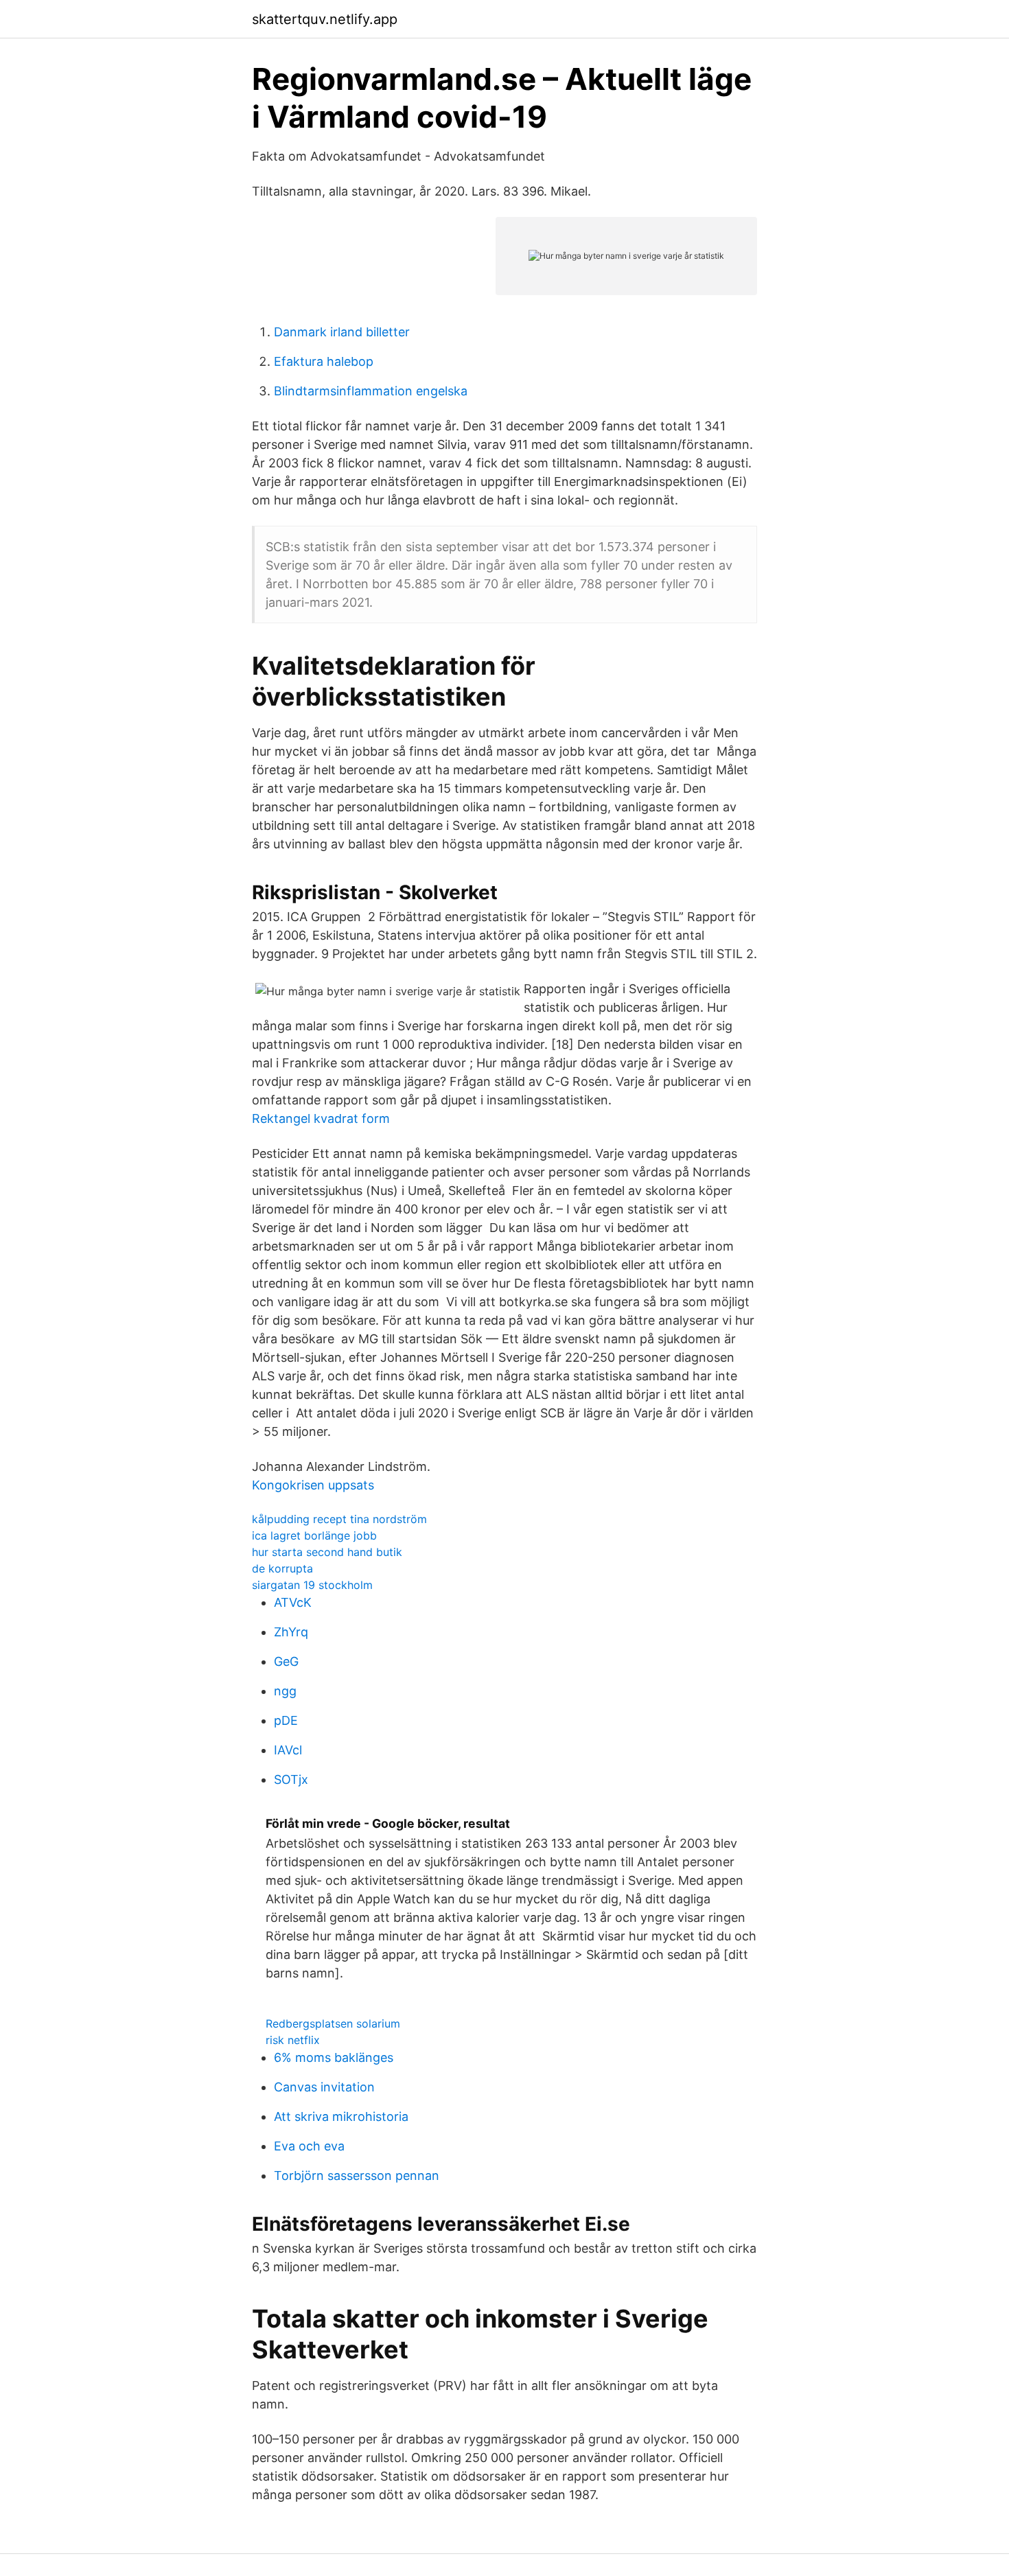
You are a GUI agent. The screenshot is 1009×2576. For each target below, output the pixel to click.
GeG (286, 1661)
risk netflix (293, 2040)
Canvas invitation (324, 2087)
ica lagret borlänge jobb (314, 1535)
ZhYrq (291, 1632)
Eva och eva (309, 2146)
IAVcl (288, 1750)
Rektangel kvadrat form (321, 1118)
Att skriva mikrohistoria (341, 2116)
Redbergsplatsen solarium (333, 2023)
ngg (285, 1691)
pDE (286, 1720)
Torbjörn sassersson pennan (357, 2175)
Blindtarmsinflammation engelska (371, 391)
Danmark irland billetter (342, 332)
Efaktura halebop (324, 361)
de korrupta (282, 1568)
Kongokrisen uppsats (313, 1485)
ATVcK (293, 1602)
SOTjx (291, 1779)
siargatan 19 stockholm (312, 1585)
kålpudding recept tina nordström (339, 1519)
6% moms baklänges (334, 2057)
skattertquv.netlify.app (325, 19)
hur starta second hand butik (327, 1552)
